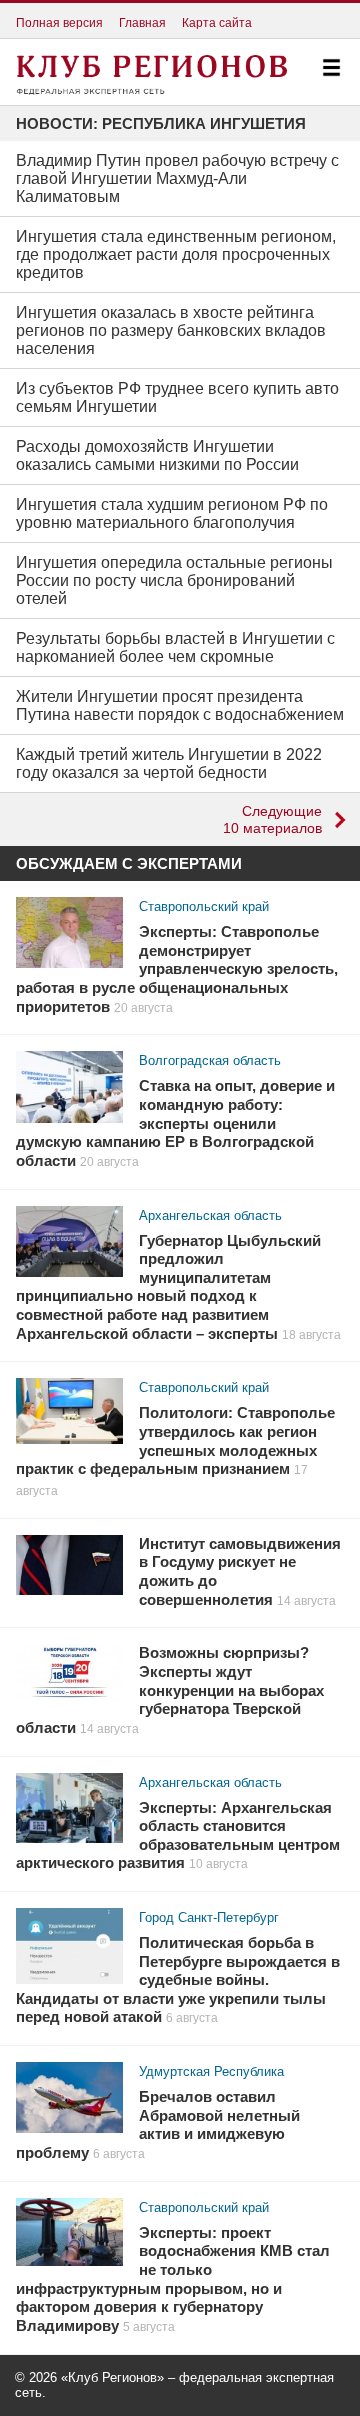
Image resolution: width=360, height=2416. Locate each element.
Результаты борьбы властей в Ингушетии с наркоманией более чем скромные (175, 647)
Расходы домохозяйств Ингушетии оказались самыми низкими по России (157, 455)
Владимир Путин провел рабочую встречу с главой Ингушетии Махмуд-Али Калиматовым (177, 178)
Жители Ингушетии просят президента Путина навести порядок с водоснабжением (180, 705)
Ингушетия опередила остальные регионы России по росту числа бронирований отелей (174, 580)
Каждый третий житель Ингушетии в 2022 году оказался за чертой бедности (169, 763)
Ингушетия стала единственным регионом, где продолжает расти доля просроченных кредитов (176, 254)
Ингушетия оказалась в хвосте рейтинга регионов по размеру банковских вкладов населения (171, 330)
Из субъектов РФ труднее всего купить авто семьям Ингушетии (177, 397)
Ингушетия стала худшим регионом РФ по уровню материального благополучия (172, 513)
